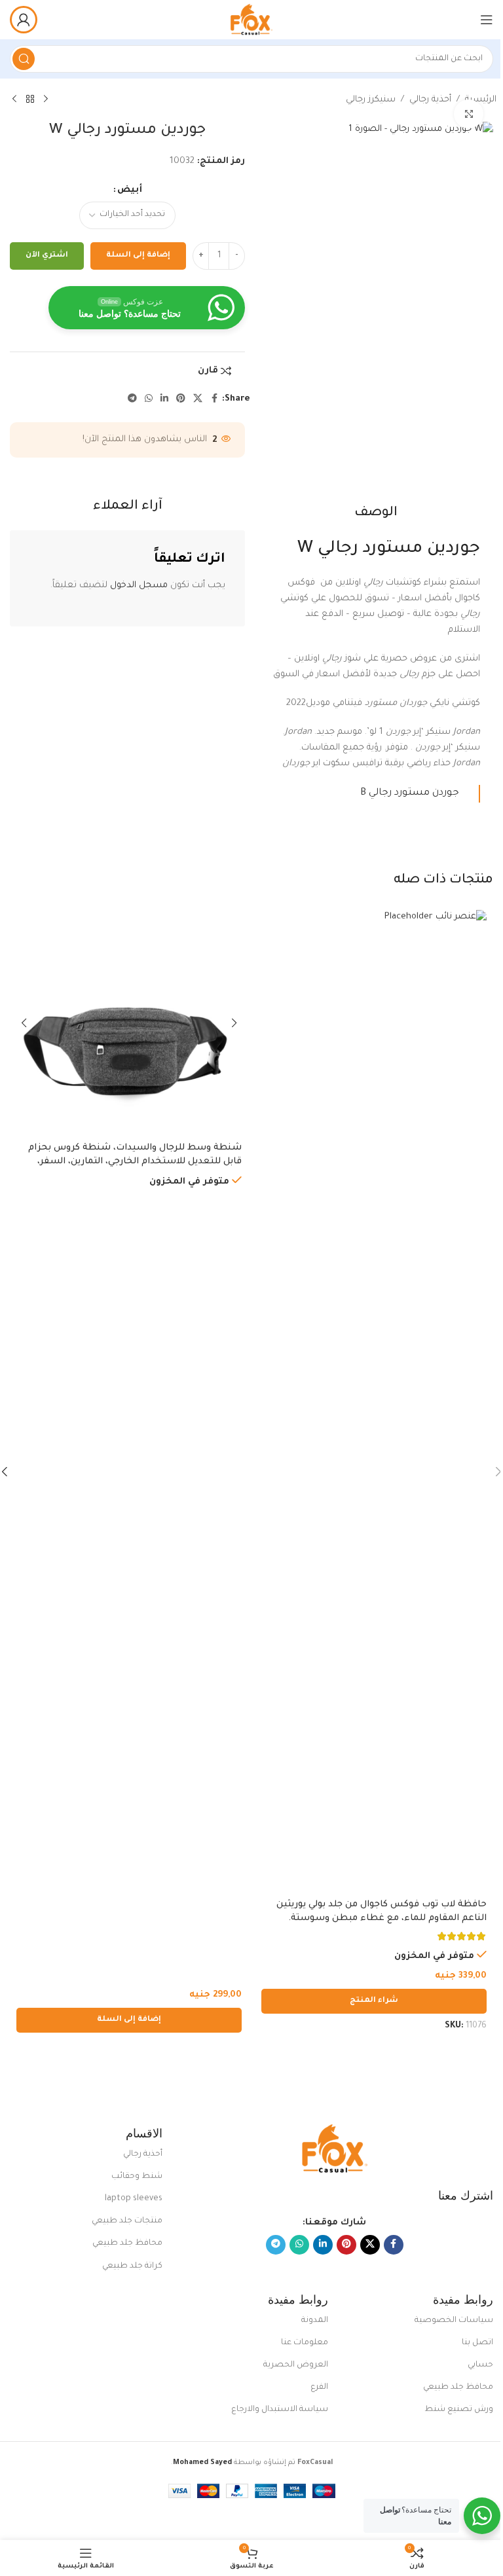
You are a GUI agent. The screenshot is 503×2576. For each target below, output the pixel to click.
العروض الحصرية (295, 2365)
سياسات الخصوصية (454, 2321)
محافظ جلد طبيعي (127, 2243)
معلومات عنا (304, 2343)
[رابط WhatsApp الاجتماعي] (149, 399)
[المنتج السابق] (46, 100)
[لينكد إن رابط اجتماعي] (164, 399)
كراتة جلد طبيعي (132, 2266)
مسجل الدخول (139, 586)
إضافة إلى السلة (138, 256)
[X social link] (198, 399)
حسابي (480, 2365)
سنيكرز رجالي (371, 100)
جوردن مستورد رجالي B (410, 793)
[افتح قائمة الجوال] (487, 20)
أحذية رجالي (430, 100)
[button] (129, 2020)
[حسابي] (24, 20)
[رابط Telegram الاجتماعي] (132, 399)
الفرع (319, 2387)
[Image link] (335, 2150)
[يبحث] (24, 59)
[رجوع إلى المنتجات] (30, 100)
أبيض (130, 190)
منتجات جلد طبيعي (127, 2221)
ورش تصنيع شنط (459, 2410)
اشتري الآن (47, 256)
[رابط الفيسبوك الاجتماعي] (214, 399)
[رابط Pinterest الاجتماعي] (181, 399)
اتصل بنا (477, 2343)
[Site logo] (251, 20)
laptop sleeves (134, 2199)
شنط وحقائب (137, 2177)
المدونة (314, 2321)
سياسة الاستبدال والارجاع (279, 2410)
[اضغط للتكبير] (469, 114)
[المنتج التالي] (14, 100)
